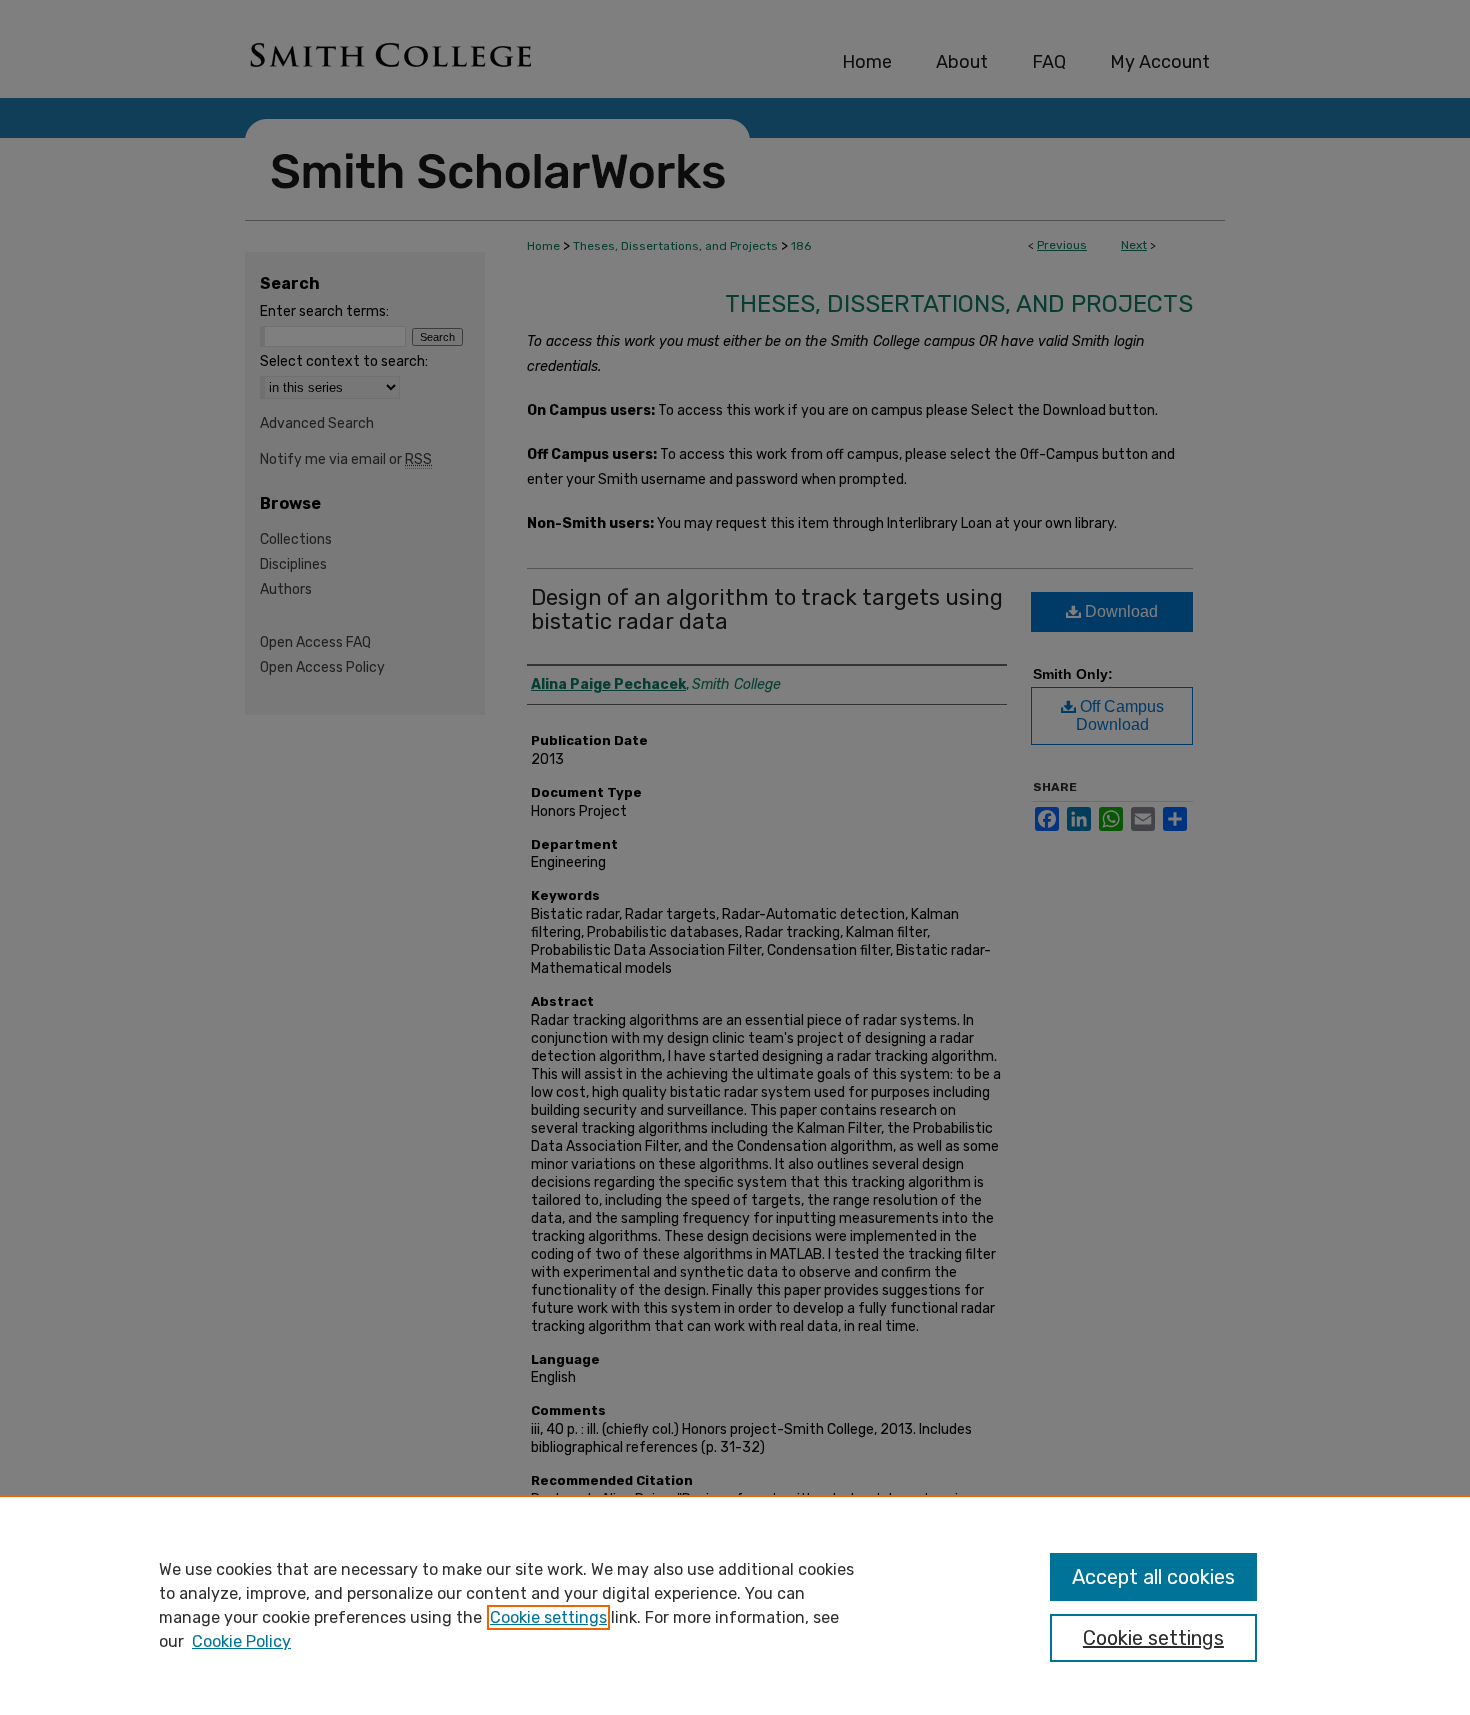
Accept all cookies (1153, 1577)
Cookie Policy (241, 1641)
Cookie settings (548, 1617)
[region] (735, 1605)
